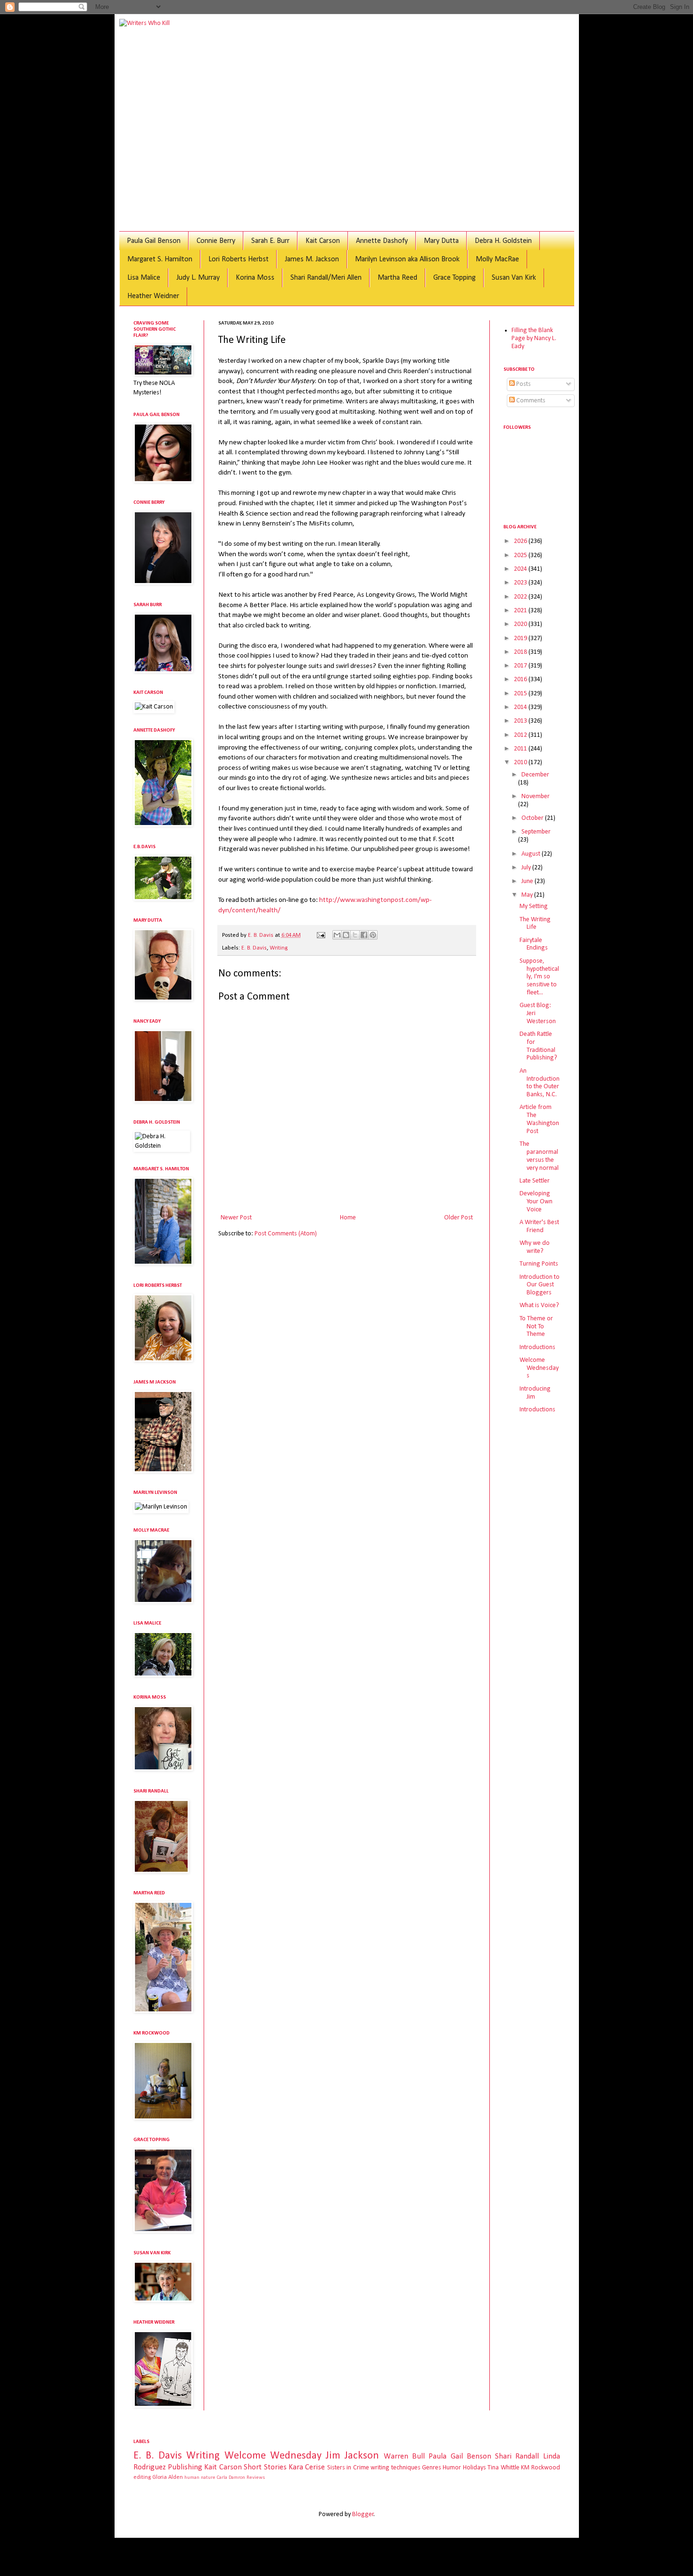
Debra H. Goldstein (503, 241)
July (527, 868)
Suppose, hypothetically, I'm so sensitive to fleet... (539, 977)
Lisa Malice (144, 278)
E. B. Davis (254, 948)
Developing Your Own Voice (536, 1202)
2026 (521, 541)
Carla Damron (231, 2478)
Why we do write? (535, 1247)
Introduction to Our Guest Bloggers (540, 1285)
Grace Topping (454, 278)
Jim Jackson (352, 2456)
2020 (521, 624)
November (536, 796)
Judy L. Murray (198, 278)
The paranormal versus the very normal (539, 1156)
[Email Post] (320, 935)
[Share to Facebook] (364, 935)
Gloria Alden (168, 2477)
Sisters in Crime (348, 2468)
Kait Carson (323, 241)
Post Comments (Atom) (286, 1234)
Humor (452, 2468)
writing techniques (395, 2468)
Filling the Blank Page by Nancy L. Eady (534, 338)
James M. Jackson (312, 259)
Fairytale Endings (534, 944)
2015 (521, 694)
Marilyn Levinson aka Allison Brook (407, 259)
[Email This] (337, 935)
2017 (521, 666)
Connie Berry (216, 241)
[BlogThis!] (346, 935)
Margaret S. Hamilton (160, 259)
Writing (279, 948)
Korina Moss (255, 278)
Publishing (185, 2467)
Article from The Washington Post (539, 1119)
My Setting (534, 906)
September (536, 832)
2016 (521, 679)
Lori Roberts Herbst (239, 259)
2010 (521, 763)
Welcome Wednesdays (539, 1368)
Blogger (363, 2514)
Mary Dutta (441, 241)
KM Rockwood (540, 2468)
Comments (530, 401)
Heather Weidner (153, 296)
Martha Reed (397, 278)
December (535, 775)
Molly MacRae (497, 259)
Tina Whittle (503, 2468)
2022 (521, 597)
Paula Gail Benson (154, 241)
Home (348, 1218)
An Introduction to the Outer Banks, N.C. (540, 1083)
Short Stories (265, 2467)
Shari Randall (517, 2456)
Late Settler (535, 1181)
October (533, 818)
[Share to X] (355, 935)
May (528, 895)
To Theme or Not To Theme (536, 1327)
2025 (521, 555)
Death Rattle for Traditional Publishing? (538, 1046)
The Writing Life (535, 924)
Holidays (474, 2468)
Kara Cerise (307, 2467)
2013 (521, 721)
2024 (521, 569)
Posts (523, 384)
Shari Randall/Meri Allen (326, 278)
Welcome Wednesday (273, 2456)
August (532, 854)
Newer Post (236, 1218)
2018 (521, 652)
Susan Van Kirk (514, 278)
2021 (521, 611)
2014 (521, 707)
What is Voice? (539, 1305)
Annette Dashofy (382, 241)
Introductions (537, 1347)
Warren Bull (404, 2456)
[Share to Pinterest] (373, 935)
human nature (200, 2478)
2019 (521, 638)
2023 (521, 583)
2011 (521, 749)
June (528, 881)
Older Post (458, 1218)
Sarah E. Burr (270, 241)
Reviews (256, 2478)
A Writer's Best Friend (539, 1226)
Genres (432, 2468)
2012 (521, 735)
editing (142, 2477)
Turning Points (539, 1264)
